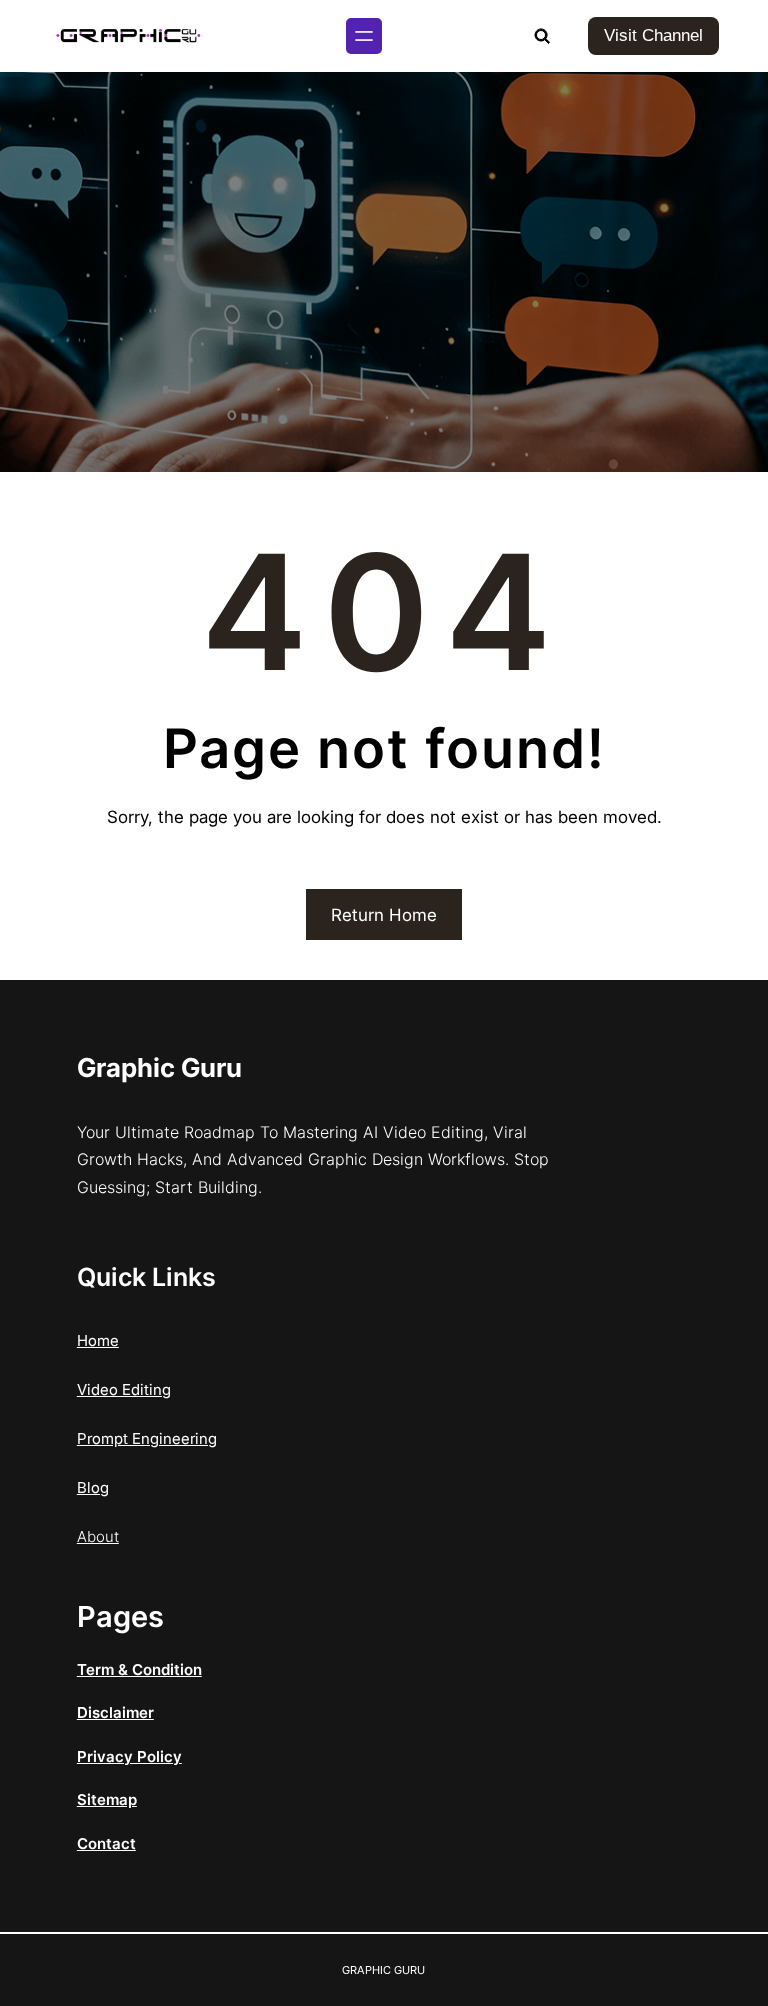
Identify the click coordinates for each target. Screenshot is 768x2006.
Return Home (384, 915)
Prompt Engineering (147, 1438)
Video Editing (124, 1389)
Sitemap (107, 1799)
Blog (93, 1487)
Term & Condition (139, 1669)
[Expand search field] (542, 36)
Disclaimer (115, 1712)
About (98, 1536)
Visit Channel (653, 35)
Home (98, 1340)
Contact (106, 1843)
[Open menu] (364, 36)
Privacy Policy (129, 1756)
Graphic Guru (159, 1067)
